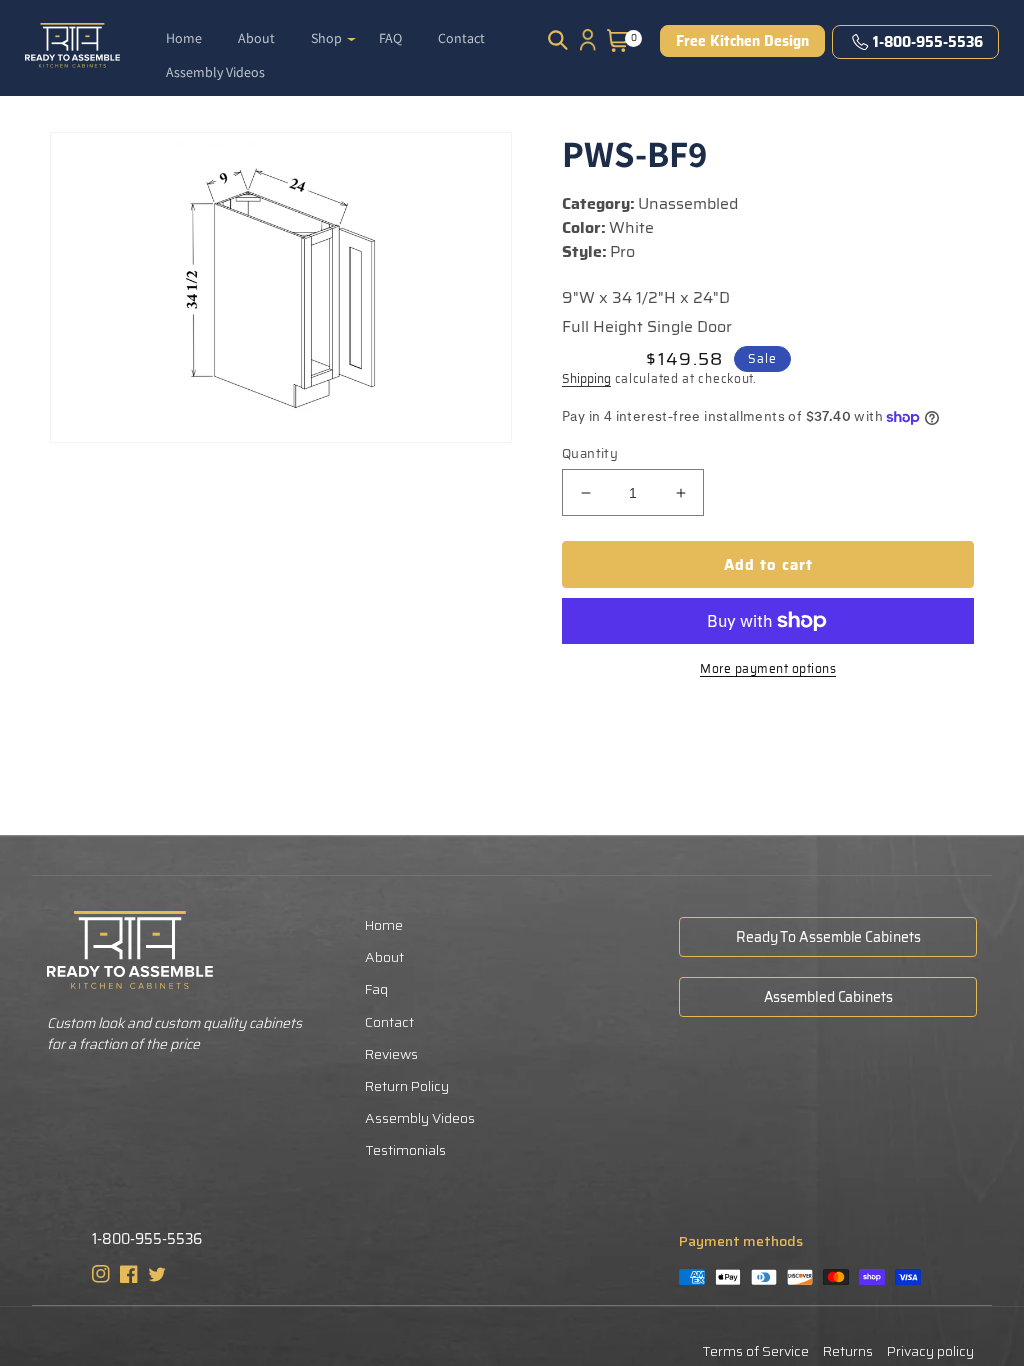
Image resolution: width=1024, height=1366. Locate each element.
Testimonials (405, 1150)
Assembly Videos (420, 1118)
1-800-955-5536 (928, 42)
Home (384, 925)
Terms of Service (755, 1351)
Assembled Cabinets (828, 997)
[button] (333, 30)
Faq (376, 989)
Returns (848, 1351)
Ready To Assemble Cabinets (828, 937)
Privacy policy (930, 1351)
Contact (389, 1022)
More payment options (768, 669)
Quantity (590, 454)
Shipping (586, 378)
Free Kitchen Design (742, 41)
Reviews (391, 1054)
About (384, 957)
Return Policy (407, 1086)
